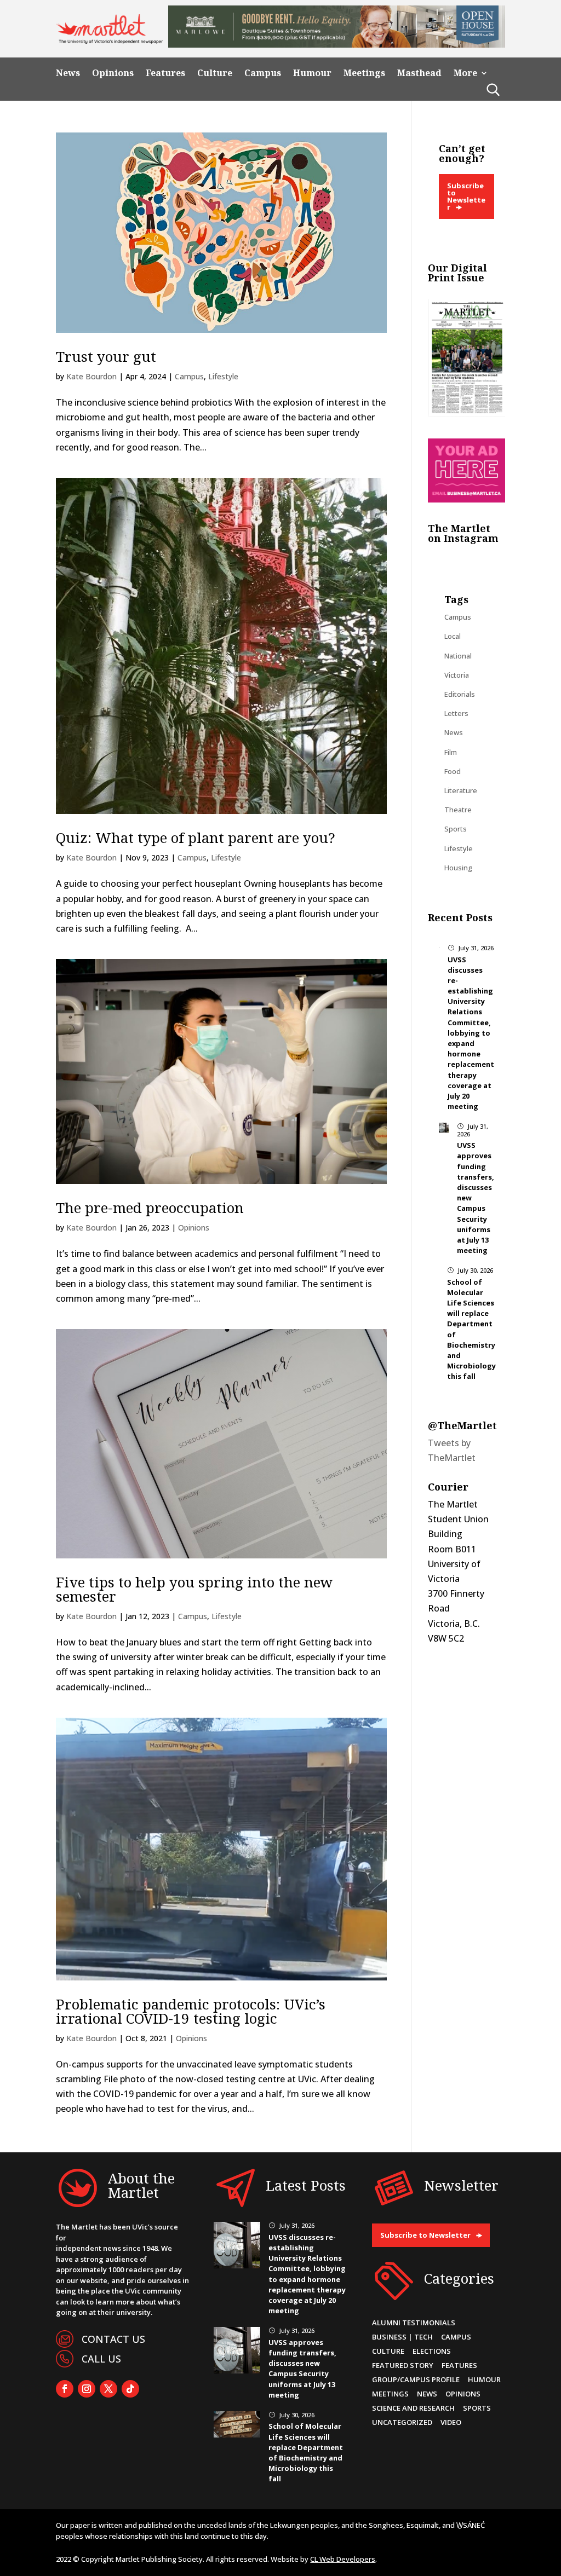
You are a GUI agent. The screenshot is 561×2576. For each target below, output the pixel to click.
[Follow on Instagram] (87, 2389)
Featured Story (403, 2365)
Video (451, 2422)
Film (451, 752)
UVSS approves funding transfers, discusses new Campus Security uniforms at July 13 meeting (302, 2369)
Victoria (457, 675)
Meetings (364, 73)
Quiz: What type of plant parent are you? (198, 838)
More (465, 73)
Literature (461, 790)
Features (165, 73)
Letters (456, 713)
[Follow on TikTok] (130, 2389)
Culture (215, 73)
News (68, 73)
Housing (458, 868)
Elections (432, 2351)
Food (453, 771)
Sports (456, 829)
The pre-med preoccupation (150, 1208)
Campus (263, 73)
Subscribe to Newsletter (466, 196)
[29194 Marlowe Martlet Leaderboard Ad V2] (336, 44)
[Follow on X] (108, 2389)
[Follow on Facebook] (65, 2389)
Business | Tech (402, 2337)
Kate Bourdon (91, 376)
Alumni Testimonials (414, 2323)
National (458, 656)
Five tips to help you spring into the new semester (194, 1589)
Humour (312, 73)
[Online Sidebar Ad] (466, 499)
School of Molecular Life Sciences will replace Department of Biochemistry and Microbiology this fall (306, 2452)
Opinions (113, 73)
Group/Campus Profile (416, 2379)
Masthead (419, 73)
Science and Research (413, 2408)
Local (453, 636)
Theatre (458, 810)
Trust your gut (108, 356)
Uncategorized (402, 2422)
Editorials (460, 694)
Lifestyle (223, 376)
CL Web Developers (343, 2559)
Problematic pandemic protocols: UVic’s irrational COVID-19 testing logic (191, 2011)
